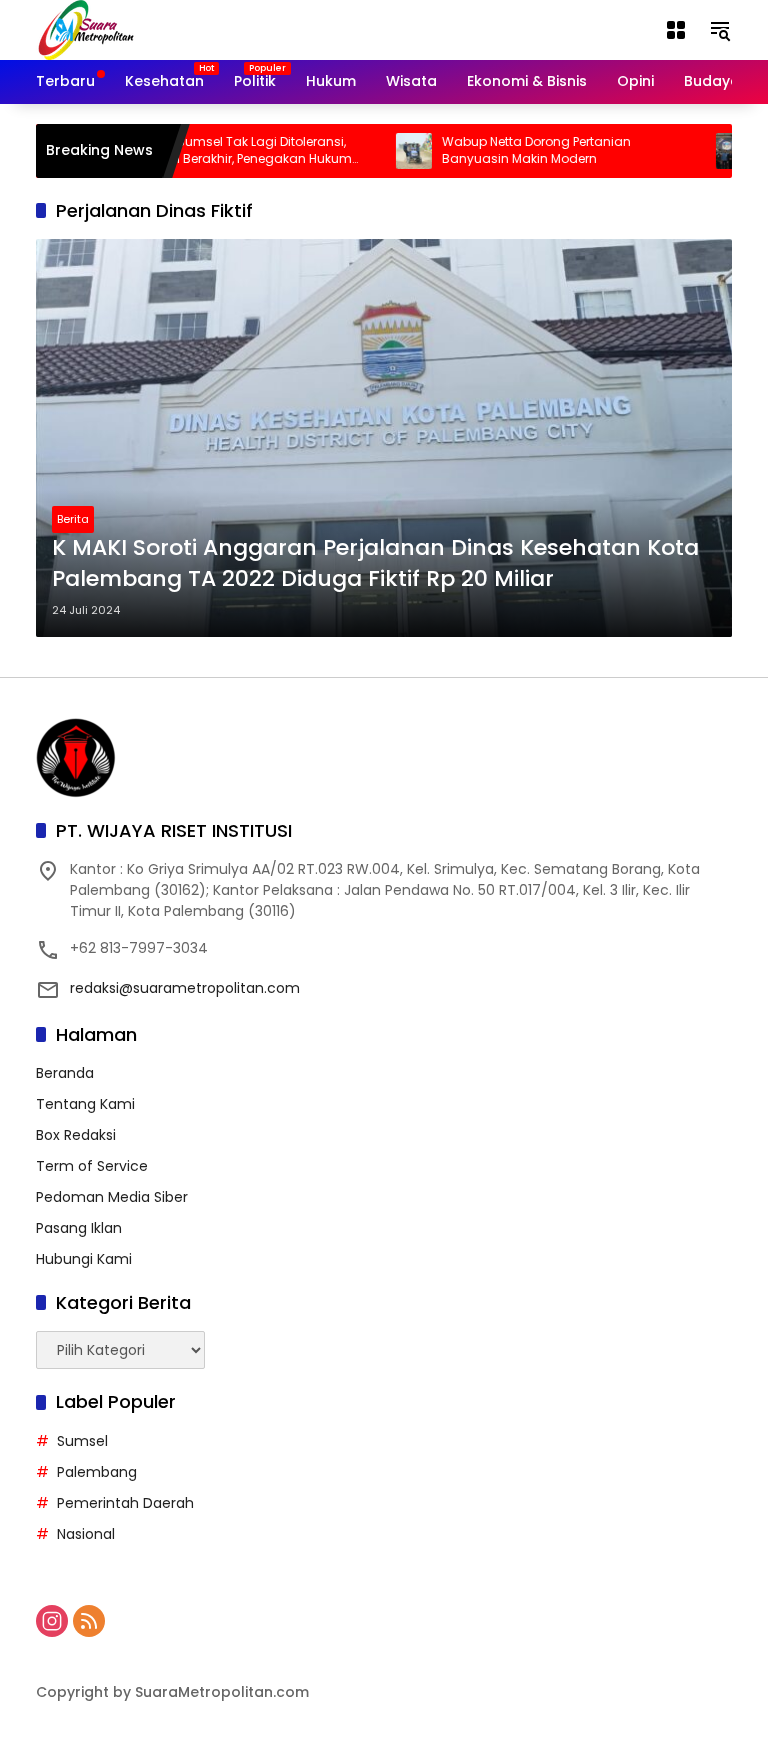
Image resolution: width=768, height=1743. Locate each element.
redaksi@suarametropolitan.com (185, 988)
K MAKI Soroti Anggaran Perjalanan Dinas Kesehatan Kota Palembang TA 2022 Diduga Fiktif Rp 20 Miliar (375, 563)
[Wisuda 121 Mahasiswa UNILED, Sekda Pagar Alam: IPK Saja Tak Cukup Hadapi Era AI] (706, 151)
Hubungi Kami (84, 1259)
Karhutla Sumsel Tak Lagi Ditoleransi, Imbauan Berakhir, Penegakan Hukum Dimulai (209, 151)
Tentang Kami (85, 1104)
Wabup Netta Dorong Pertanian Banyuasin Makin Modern (508, 150)
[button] (720, 30)
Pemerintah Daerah (125, 1503)
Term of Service (92, 1166)
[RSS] (89, 1621)
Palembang (97, 1472)
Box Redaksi (76, 1135)
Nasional (86, 1534)
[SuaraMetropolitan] (86, 29)
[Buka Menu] (676, 30)
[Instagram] (52, 1621)
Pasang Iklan (79, 1228)
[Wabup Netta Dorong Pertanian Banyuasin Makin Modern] (386, 151)
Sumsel (82, 1441)
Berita (73, 519)
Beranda (65, 1073)
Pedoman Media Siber (112, 1197)
